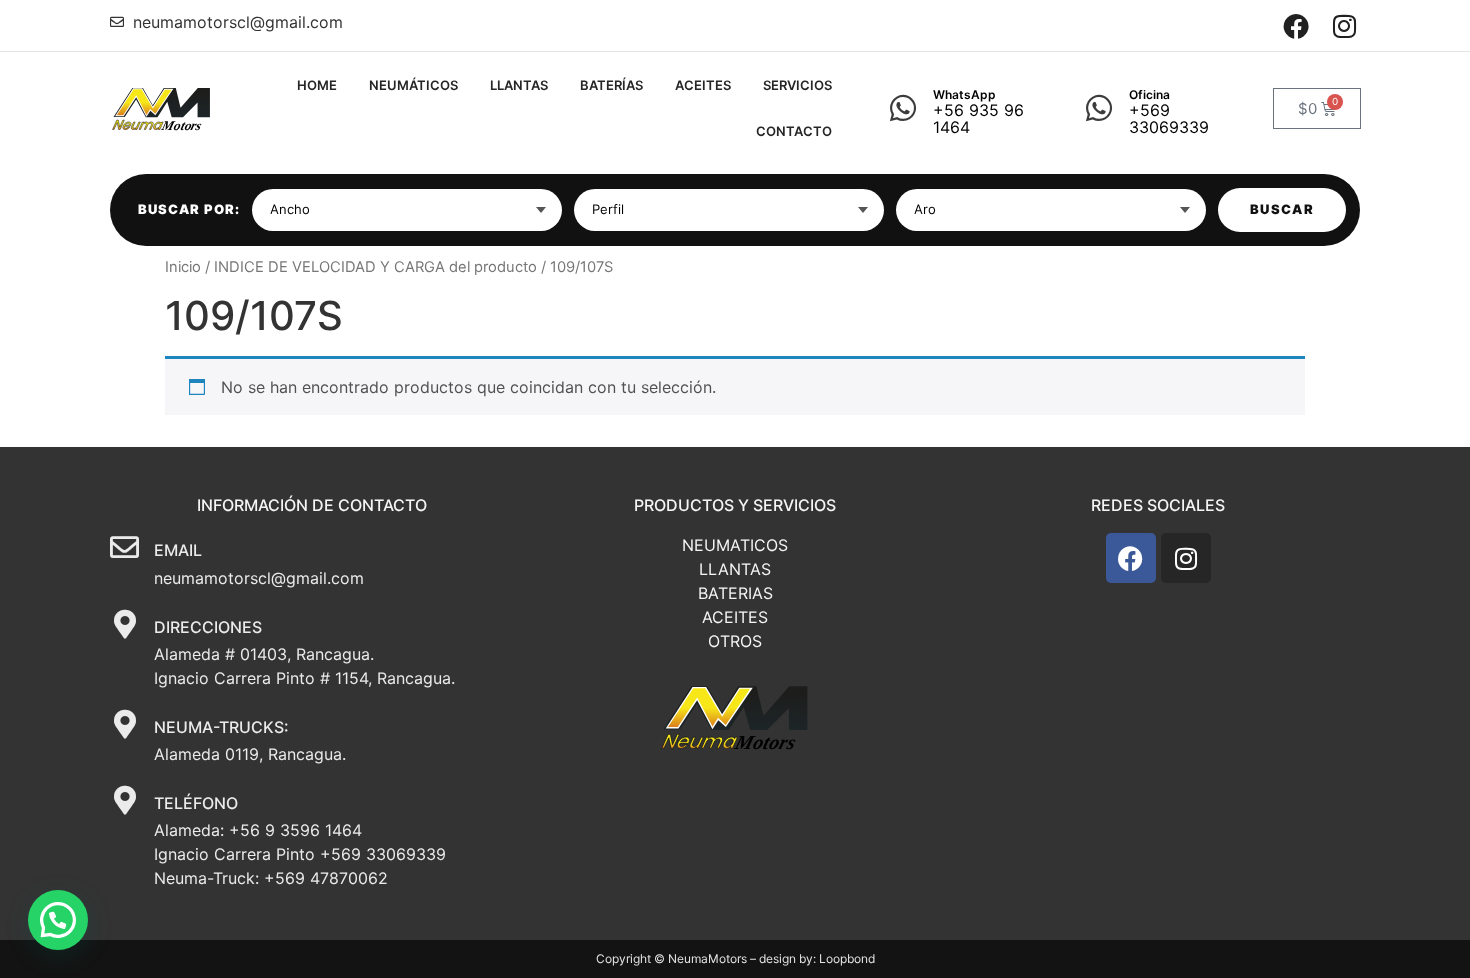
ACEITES (703, 85)
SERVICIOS (797, 85)
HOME (317, 85)
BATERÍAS (611, 85)
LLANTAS (519, 85)
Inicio (183, 267)
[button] (58, 920)
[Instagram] (1344, 25)
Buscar (1282, 209)
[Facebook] (1296, 25)
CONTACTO (794, 131)
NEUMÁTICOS (413, 85)
